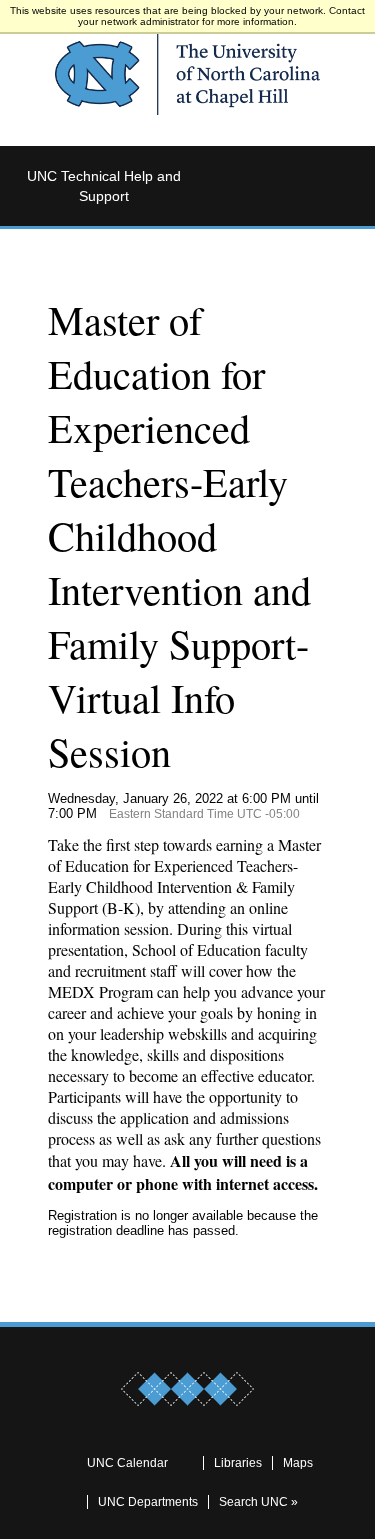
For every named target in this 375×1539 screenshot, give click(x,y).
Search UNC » (258, 1502)
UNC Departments (148, 1502)
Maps (298, 1463)
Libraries (238, 1463)
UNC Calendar (127, 1463)
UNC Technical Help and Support (104, 186)
